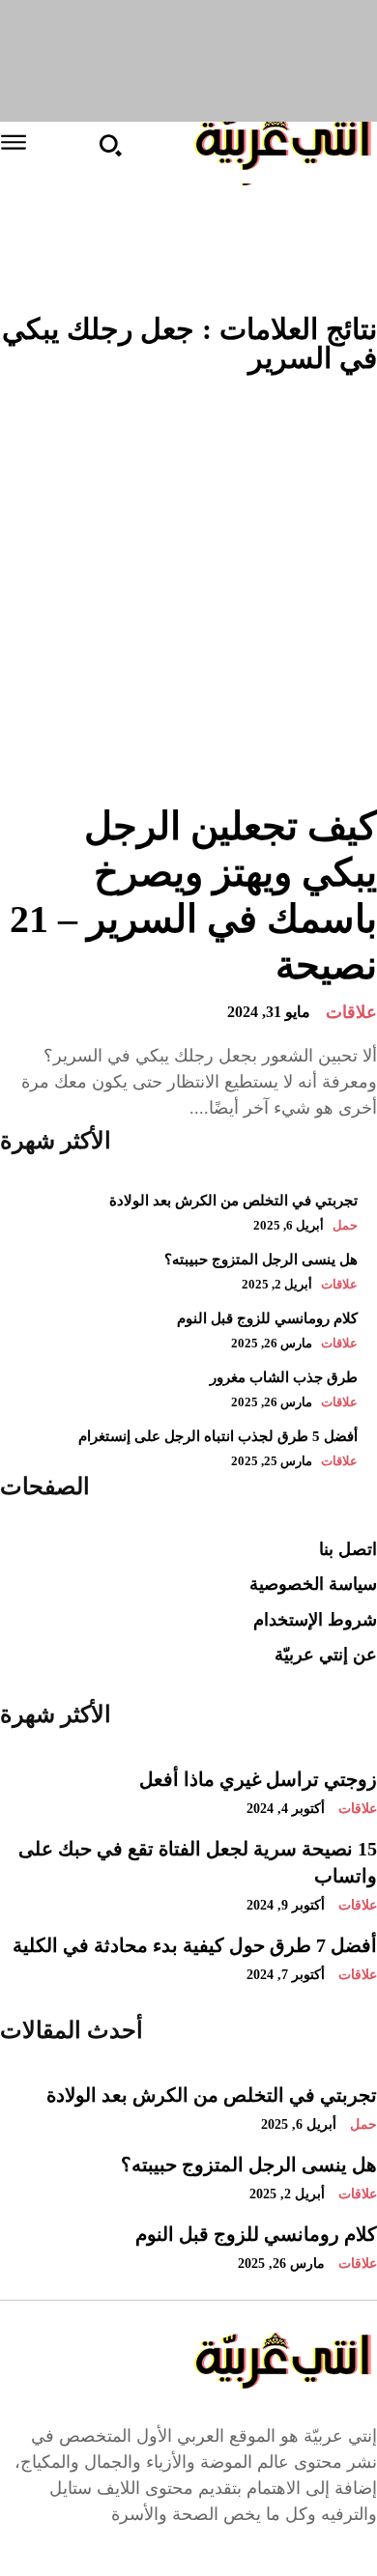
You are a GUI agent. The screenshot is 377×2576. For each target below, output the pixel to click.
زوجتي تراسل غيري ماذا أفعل (258, 1779)
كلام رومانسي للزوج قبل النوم (256, 2234)
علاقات (351, 1012)
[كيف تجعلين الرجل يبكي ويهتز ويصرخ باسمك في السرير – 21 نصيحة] (188, 591)
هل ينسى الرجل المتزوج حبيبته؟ (249, 2165)
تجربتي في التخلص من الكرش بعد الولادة (233, 1201)
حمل (345, 1225)
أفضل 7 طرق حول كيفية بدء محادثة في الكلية (195, 1945)
